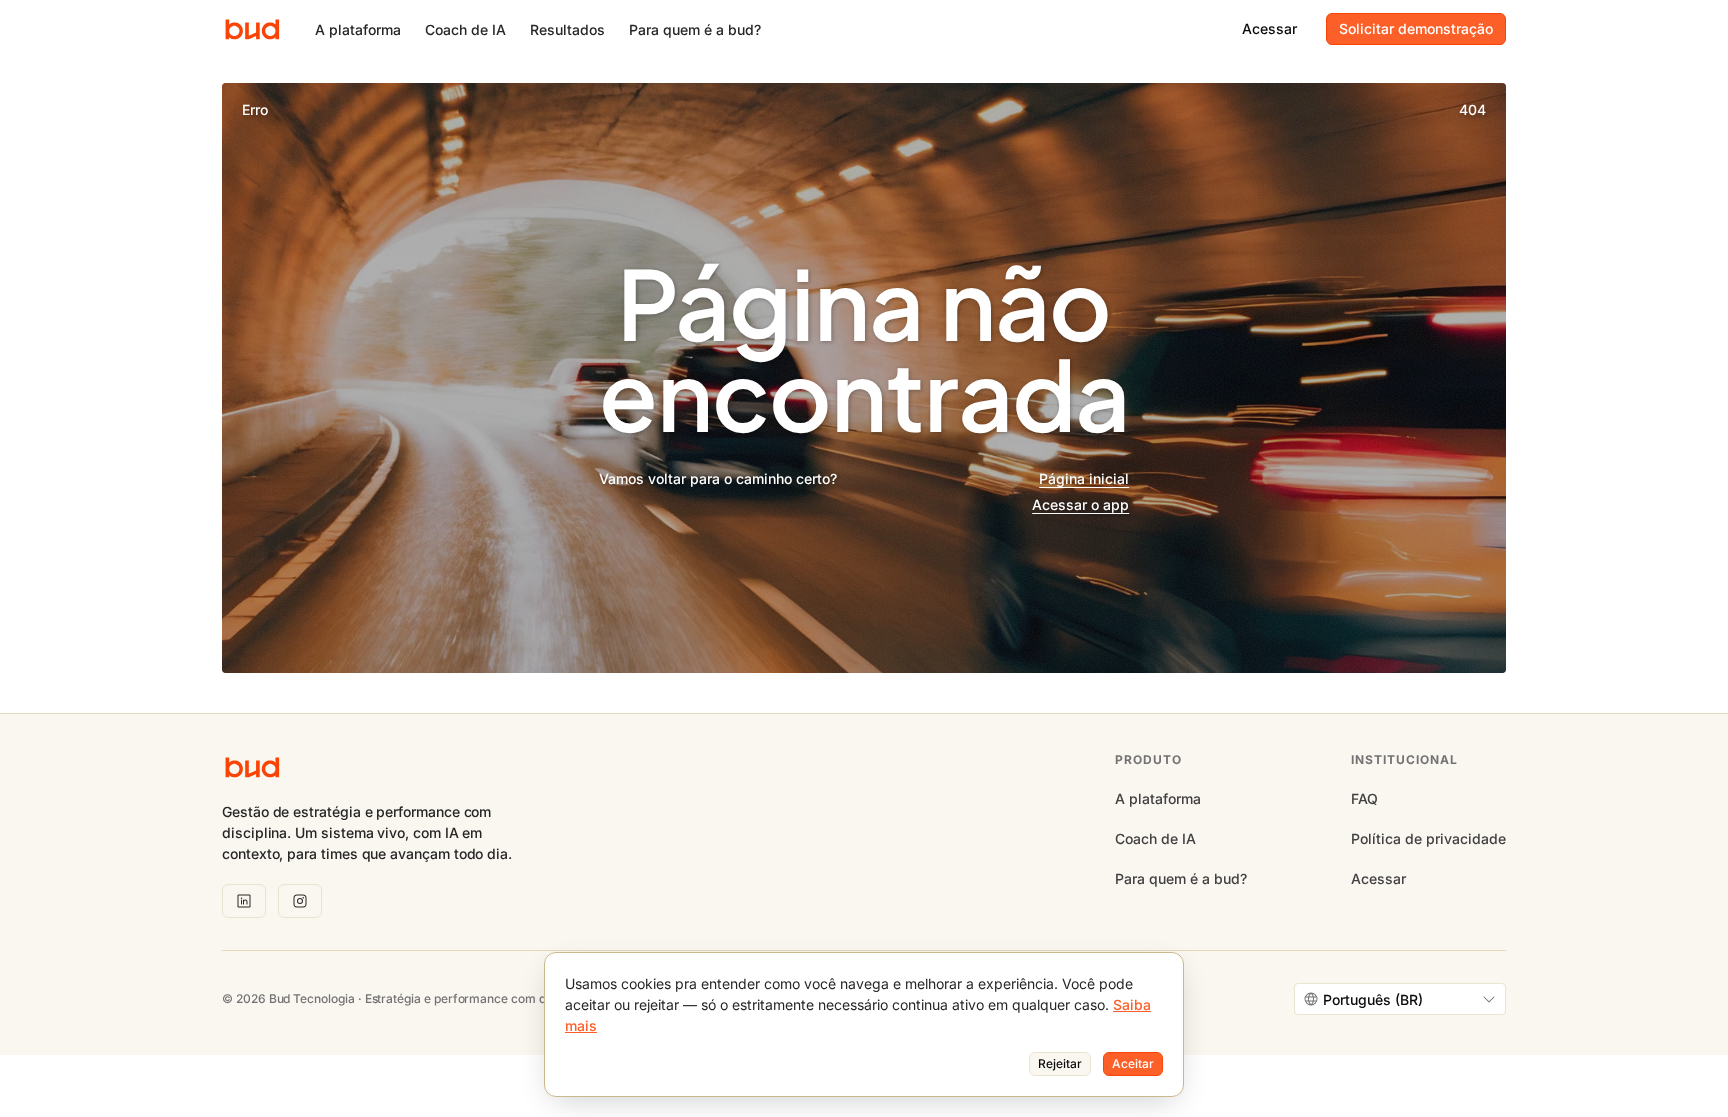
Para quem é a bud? (695, 29)
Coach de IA (465, 29)
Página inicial (1084, 478)
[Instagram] (300, 901)
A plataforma (358, 29)
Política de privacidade (1428, 838)
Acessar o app (1080, 504)
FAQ (1364, 798)
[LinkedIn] (244, 901)
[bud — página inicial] (252, 29)
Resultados (567, 29)
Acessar (1378, 878)
